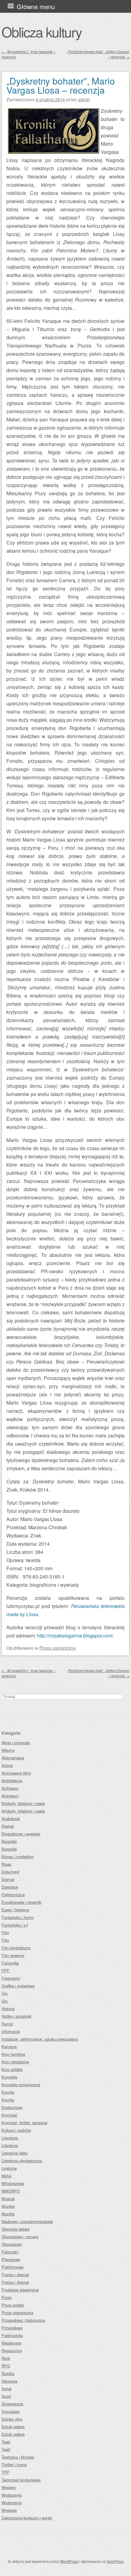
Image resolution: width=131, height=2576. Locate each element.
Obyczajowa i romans (20, 2237)
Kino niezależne (15, 2062)
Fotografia (10, 1963)
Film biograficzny (16, 1948)
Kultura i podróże (16, 2130)
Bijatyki (8, 1826)
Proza (7, 2297)
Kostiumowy (12, 2107)
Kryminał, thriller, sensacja (24, 2123)
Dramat (8, 1879)
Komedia (9, 2077)
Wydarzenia (12, 2495)
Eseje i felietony (15, 1910)
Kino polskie (12, 2069)
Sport (6, 2396)
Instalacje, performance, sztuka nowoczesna (40, 2039)
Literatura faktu (15, 2153)
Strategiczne (12, 2404)
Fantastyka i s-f (15, 1925)
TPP (5, 2472)
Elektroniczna (13, 1895)
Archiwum (10, 1788)
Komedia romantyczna (21, 2085)
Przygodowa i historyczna (23, 2320)
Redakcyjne (11, 2343)
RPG (6, 2366)
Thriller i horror (14, 2465)
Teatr (6, 2442)
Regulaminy (12, 2351)
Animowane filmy (16, 1773)
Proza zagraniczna (57, 1648)
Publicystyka (12, 2335)
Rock (6, 2358)
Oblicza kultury (42, 32)
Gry (5, 1993)
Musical (8, 2199)
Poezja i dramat (15, 2275)
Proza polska (13, 2305)
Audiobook (11, 1819)
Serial (7, 2389)
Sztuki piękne (13, 2427)
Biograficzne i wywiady (21, 1834)
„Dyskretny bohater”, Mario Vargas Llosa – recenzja (61, 85)
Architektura (12, 1781)
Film (5, 1933)
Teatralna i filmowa (18, 2457)
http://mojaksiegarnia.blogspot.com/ (75, 1636)
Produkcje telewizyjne (20, 2290)
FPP (5, 1971)
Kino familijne (13, 2054)
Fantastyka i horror (18, 1917)
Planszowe (11, 2259)
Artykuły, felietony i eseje (23, 1803)
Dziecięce (10, 1887)
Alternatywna (13, 1758)
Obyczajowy (12, 2244)
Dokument (10, 1872)
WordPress (69, 2561)
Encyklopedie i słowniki (21, 1902)
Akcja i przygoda (16, 1743)
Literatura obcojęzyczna (22, 2161)
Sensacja (9, 2381)
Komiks (8, 2092)
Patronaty (10, 2252)
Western (9, 2487)
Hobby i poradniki (16, 2016)
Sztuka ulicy (12, 2419)
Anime (7, 1765)
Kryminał (9, 2115)
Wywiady (9, 2510)
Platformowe (12, 2267)
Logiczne (9, 2168)
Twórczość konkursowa (21, 2480)
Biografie (9, 1841)
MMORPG (11, 2191)
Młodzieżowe (13, 2183)
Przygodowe (12, 2328)
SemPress (115, 2561)
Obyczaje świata (16, 2229)
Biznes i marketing (18, 1857)
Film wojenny (13, 1955)
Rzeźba (8, 2373)
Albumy (8, 1750)
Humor (7, 2024)
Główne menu (36, 7)
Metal (6, 2176)
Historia (8, 2009)
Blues (6, 1864)
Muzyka (8, 2206)
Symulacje (11, 2411)
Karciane (9, 2047)
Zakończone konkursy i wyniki (27, 2518)
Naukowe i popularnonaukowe (27, 2221)
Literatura (10, 2138)
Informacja (11, 2031)
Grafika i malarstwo (18, 1986)
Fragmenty (11, 1978)
